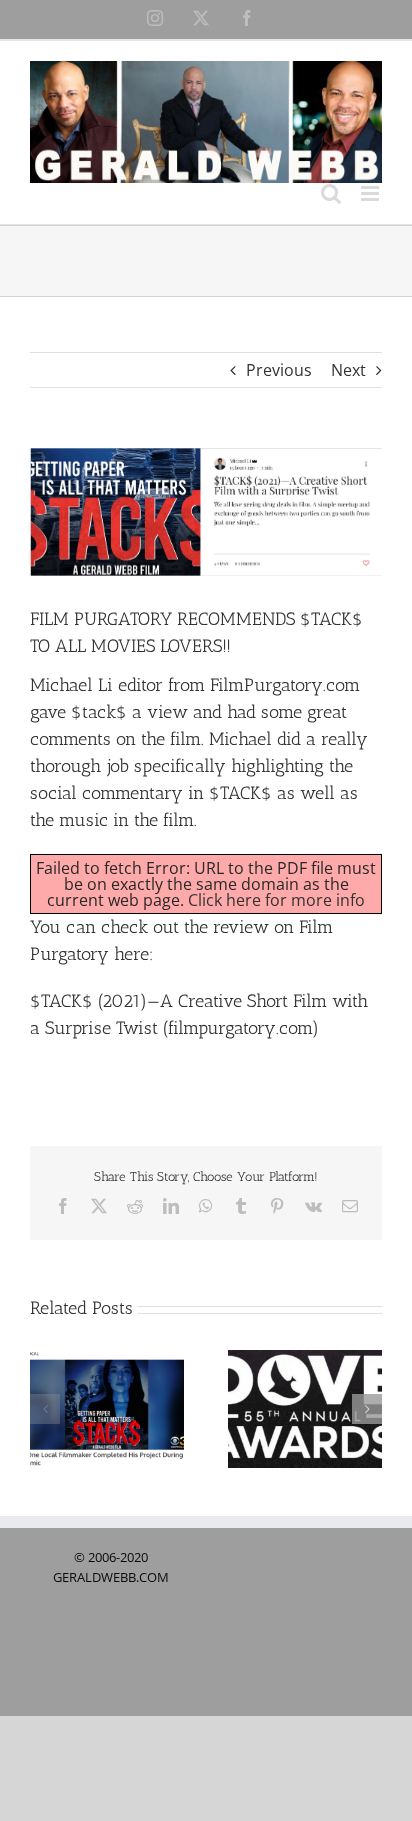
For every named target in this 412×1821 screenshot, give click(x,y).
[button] (45, 1409)
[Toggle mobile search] (331, 193)
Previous (279, 370)
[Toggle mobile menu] (371, 193)
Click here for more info (276, 900)
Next (348, 370)
